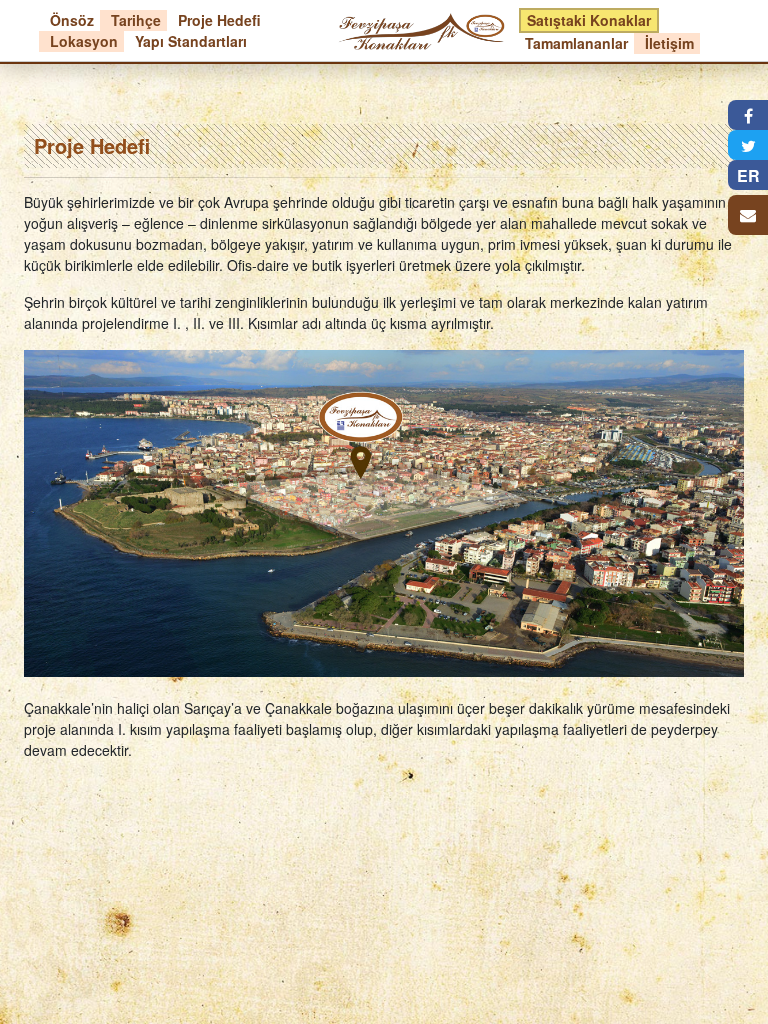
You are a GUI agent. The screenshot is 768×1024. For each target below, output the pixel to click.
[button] (748, 115)
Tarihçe (136, 20)
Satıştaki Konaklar (589, 20)
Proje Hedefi (219, 20)
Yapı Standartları (191, 41)
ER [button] (748, 175)
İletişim (669, 43)
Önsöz (72, 20)
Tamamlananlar (576, 43)
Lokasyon (84, 41)
